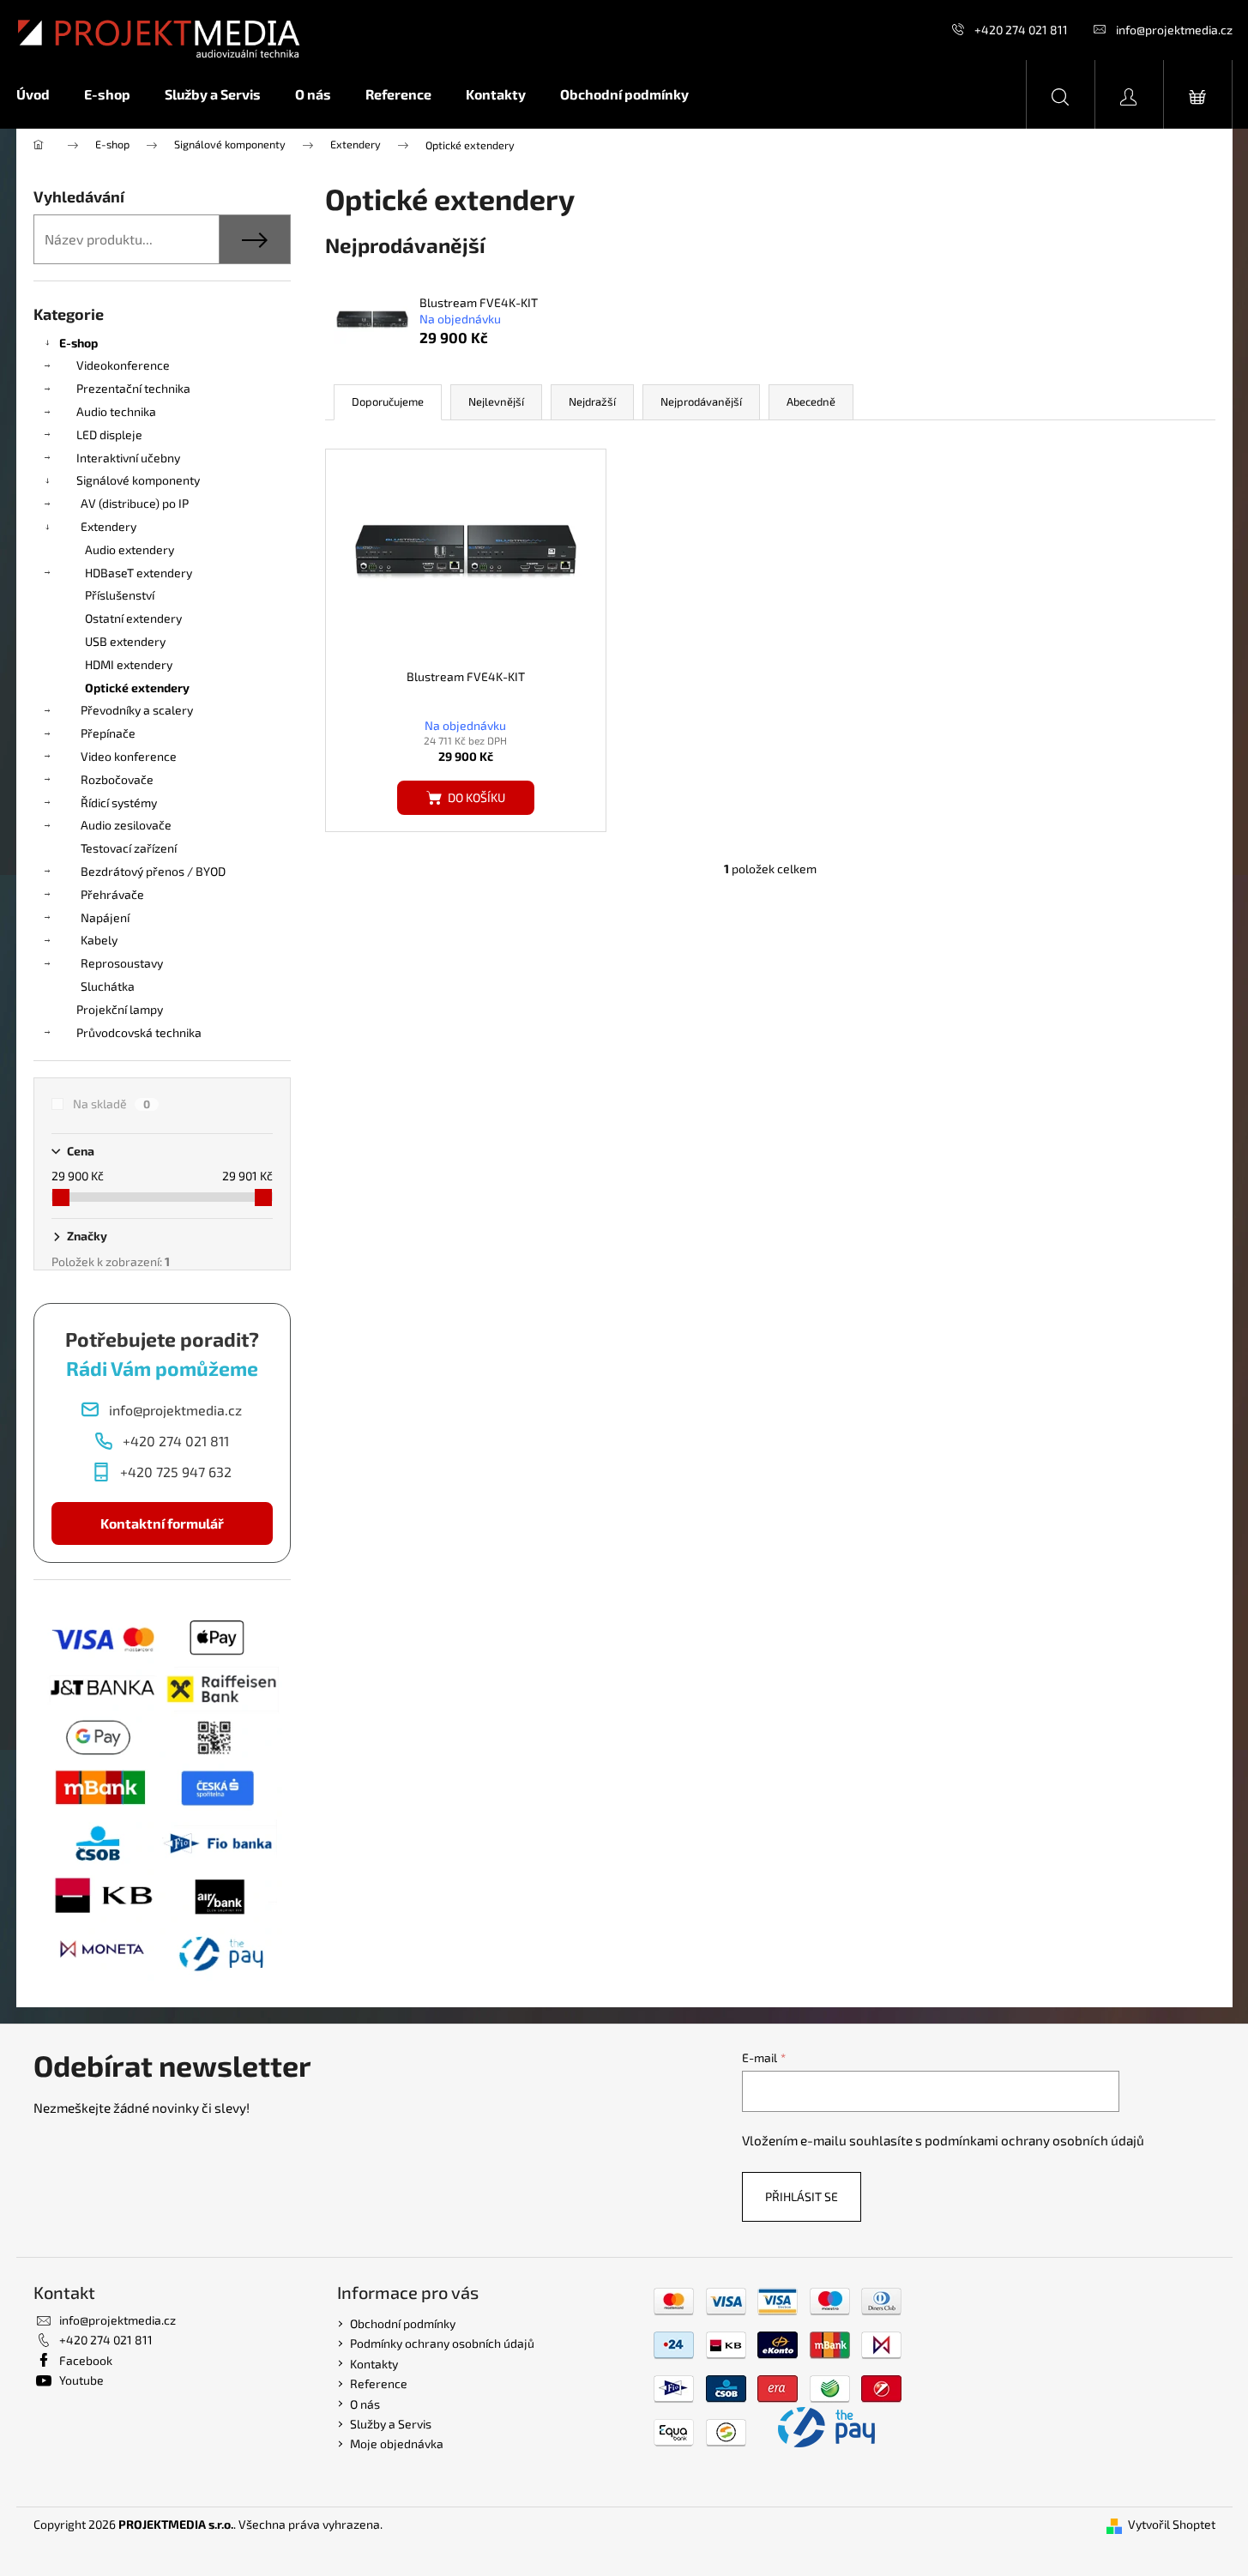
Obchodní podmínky (403, 2323)
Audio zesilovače (126, 825)
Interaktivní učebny (128, 458)
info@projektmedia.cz (1174, 30)
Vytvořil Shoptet (1172, 2524)
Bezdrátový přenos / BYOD (153, 871)
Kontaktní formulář (162, 1523)
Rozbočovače (117, 779)
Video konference (129, 756)
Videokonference (123, 365)
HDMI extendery (129, 664)
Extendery (109, 526)
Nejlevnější (496, 401)
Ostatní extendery (133, 618)
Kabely (99, 940)
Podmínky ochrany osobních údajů (442, 2343)
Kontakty (374, 2364)
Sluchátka (108, 986)
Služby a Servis (391, 2424)
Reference (379, 2383)
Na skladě (112, 1104)
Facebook (86, 2360)
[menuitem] (42, 94)
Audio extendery (130, 549)
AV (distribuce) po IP (135, 503)
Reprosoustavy (122, 963)
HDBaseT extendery (139, 573)
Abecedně (811, 401)
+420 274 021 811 (1021, 30)
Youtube (81, 2380)
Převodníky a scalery (137, 710)
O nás (365, 2404)
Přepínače (108, 733)
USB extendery (125, 641)
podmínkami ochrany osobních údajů (1034, 2140)
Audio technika (116, 411)
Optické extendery (137, 688)
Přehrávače (112, 894)
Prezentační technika (133, 388)
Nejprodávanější (701, 401)
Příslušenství (120, 595)
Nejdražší (592, 401)
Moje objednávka (397, 2443)
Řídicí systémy (119, 802)
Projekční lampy (120, 1009)
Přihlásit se (802, 2196)
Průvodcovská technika (139, 1032)
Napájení (105, 917)
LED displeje (109, 434)
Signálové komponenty (138, 480)
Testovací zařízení (129, 848)
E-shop (78, 343)
